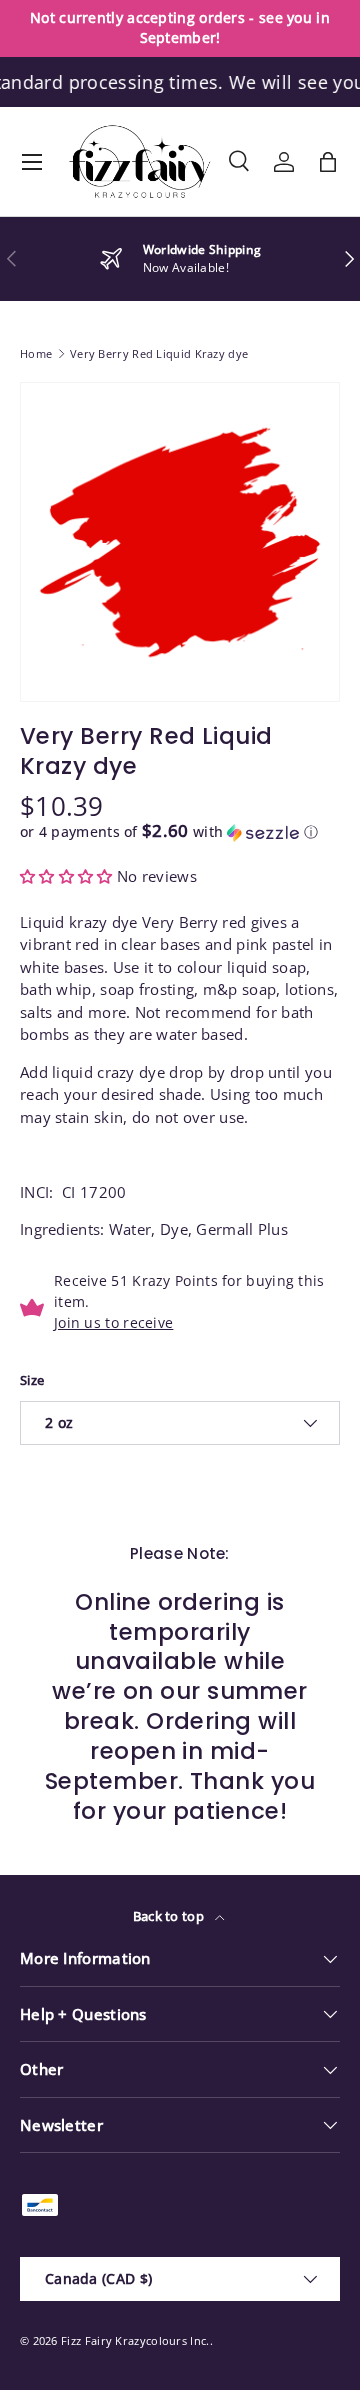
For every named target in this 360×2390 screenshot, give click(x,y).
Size (32, 1380)
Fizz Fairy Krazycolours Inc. (135, 2340)
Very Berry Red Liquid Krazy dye (159, 353)
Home (36, 353)
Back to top (170, 1916)
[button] (328, 162)
